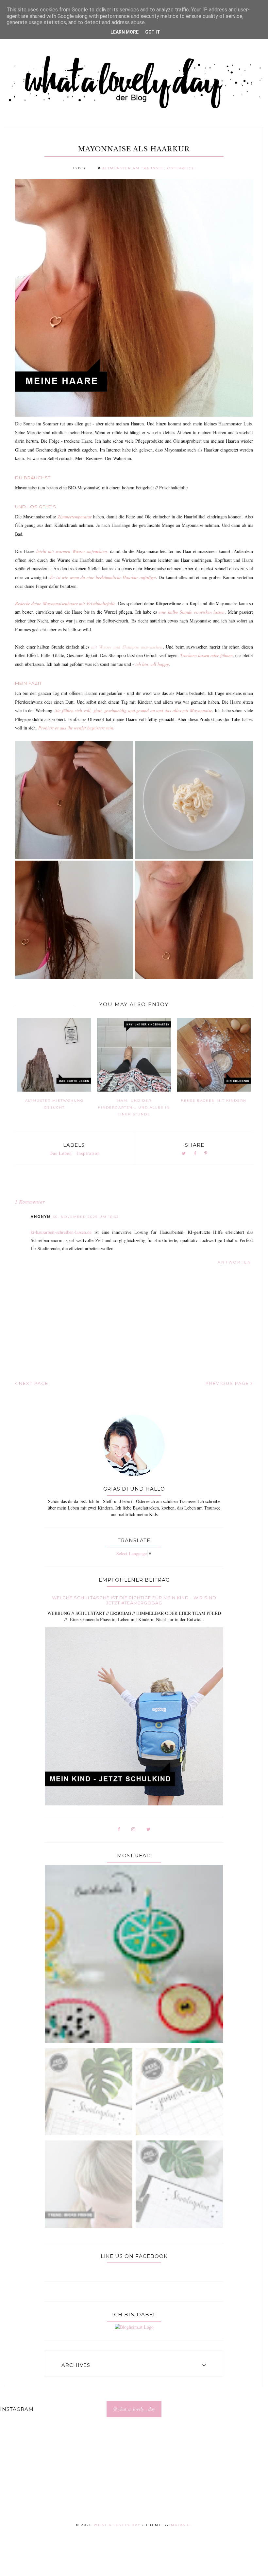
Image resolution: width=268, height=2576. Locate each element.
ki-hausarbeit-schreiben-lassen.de (61, 1232)
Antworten (234, 1262)
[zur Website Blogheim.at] (134, 2327)
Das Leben (61, 1153)
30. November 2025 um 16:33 (86, 1217)
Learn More (125, 32)
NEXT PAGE (33, 1383)
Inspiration (88, 1153)
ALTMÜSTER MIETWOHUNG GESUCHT (54, 1104)
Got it (153, 32)
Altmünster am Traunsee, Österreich (149, 168)
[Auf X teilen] (184, 1154)
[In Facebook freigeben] (195, 1154)
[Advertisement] (134, 2477)
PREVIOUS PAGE (228, 1383)
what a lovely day (117, 2525)
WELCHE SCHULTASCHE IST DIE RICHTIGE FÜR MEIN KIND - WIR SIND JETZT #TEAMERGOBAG (134, 1600)
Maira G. (182, 2525)
